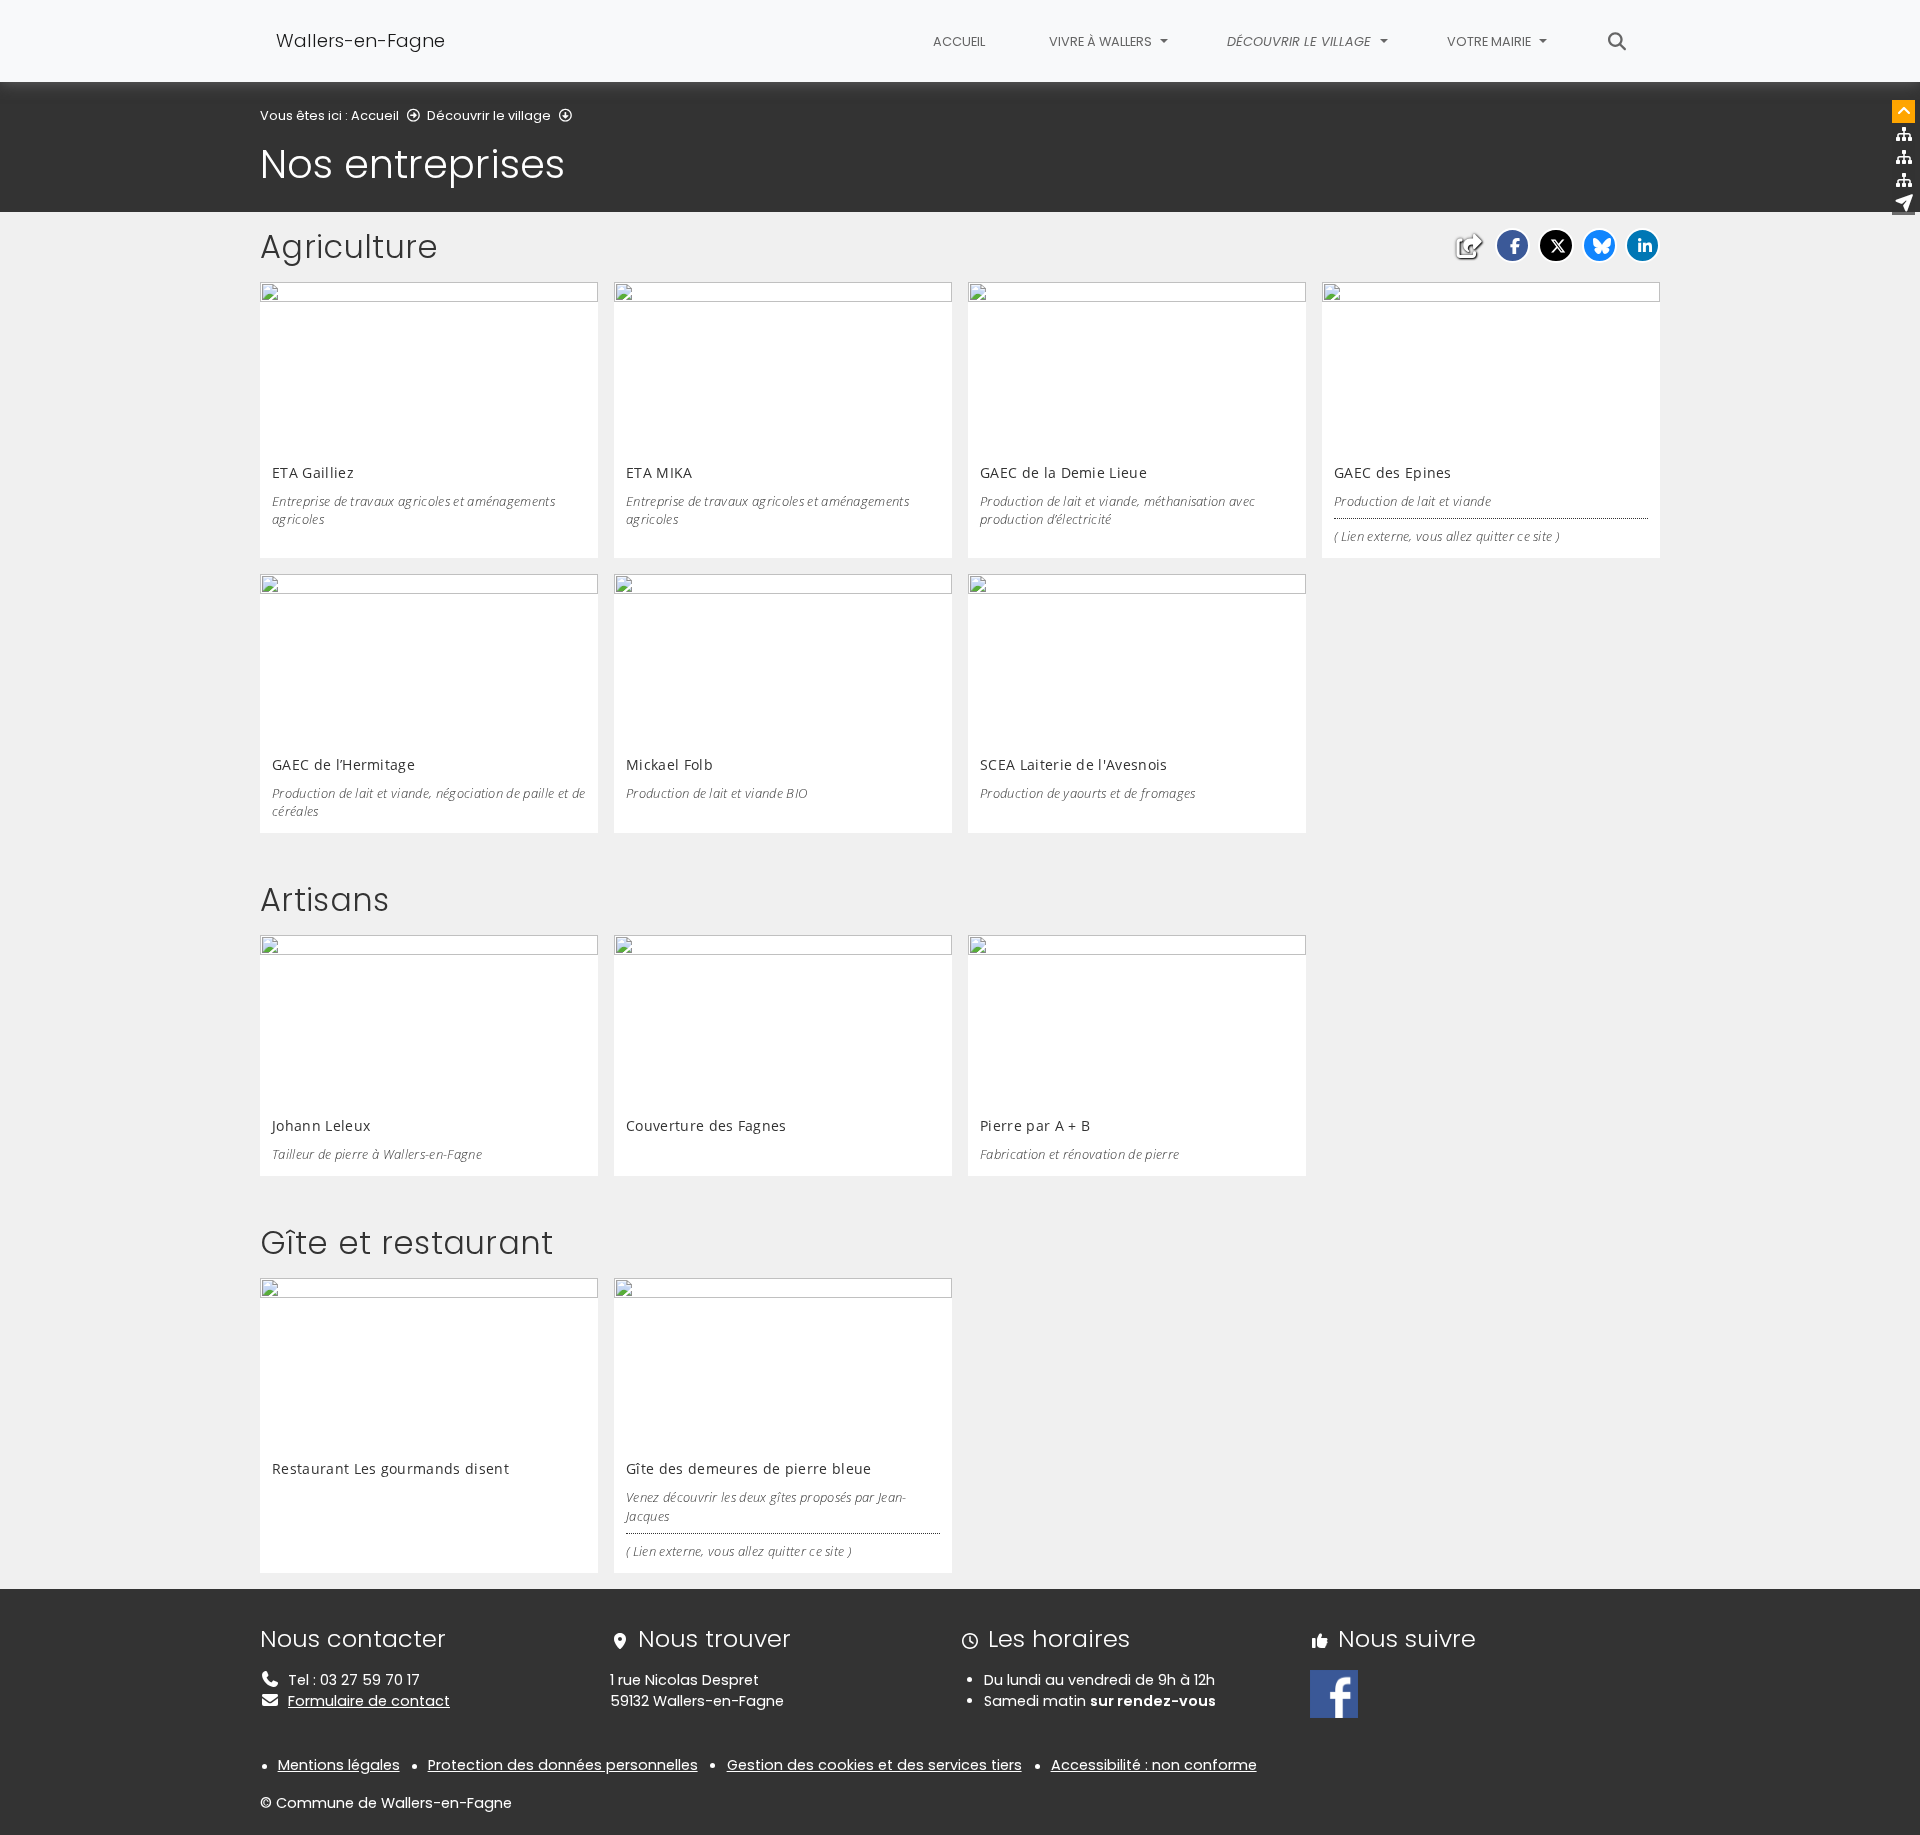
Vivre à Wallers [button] (1102, 41)
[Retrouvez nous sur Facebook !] (1334, 1693)
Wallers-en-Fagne (360, 40)
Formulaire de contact (369, 1701)
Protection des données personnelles (563, 1765)
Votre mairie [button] (1490, 41)
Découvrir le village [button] (1301, 41)
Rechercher (1617, 41)
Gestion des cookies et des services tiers (874, 1765)
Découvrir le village (489, 115)
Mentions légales (339, 1765)
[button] (1512, 245)
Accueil (959, 41)
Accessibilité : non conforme (1154, 1765)
